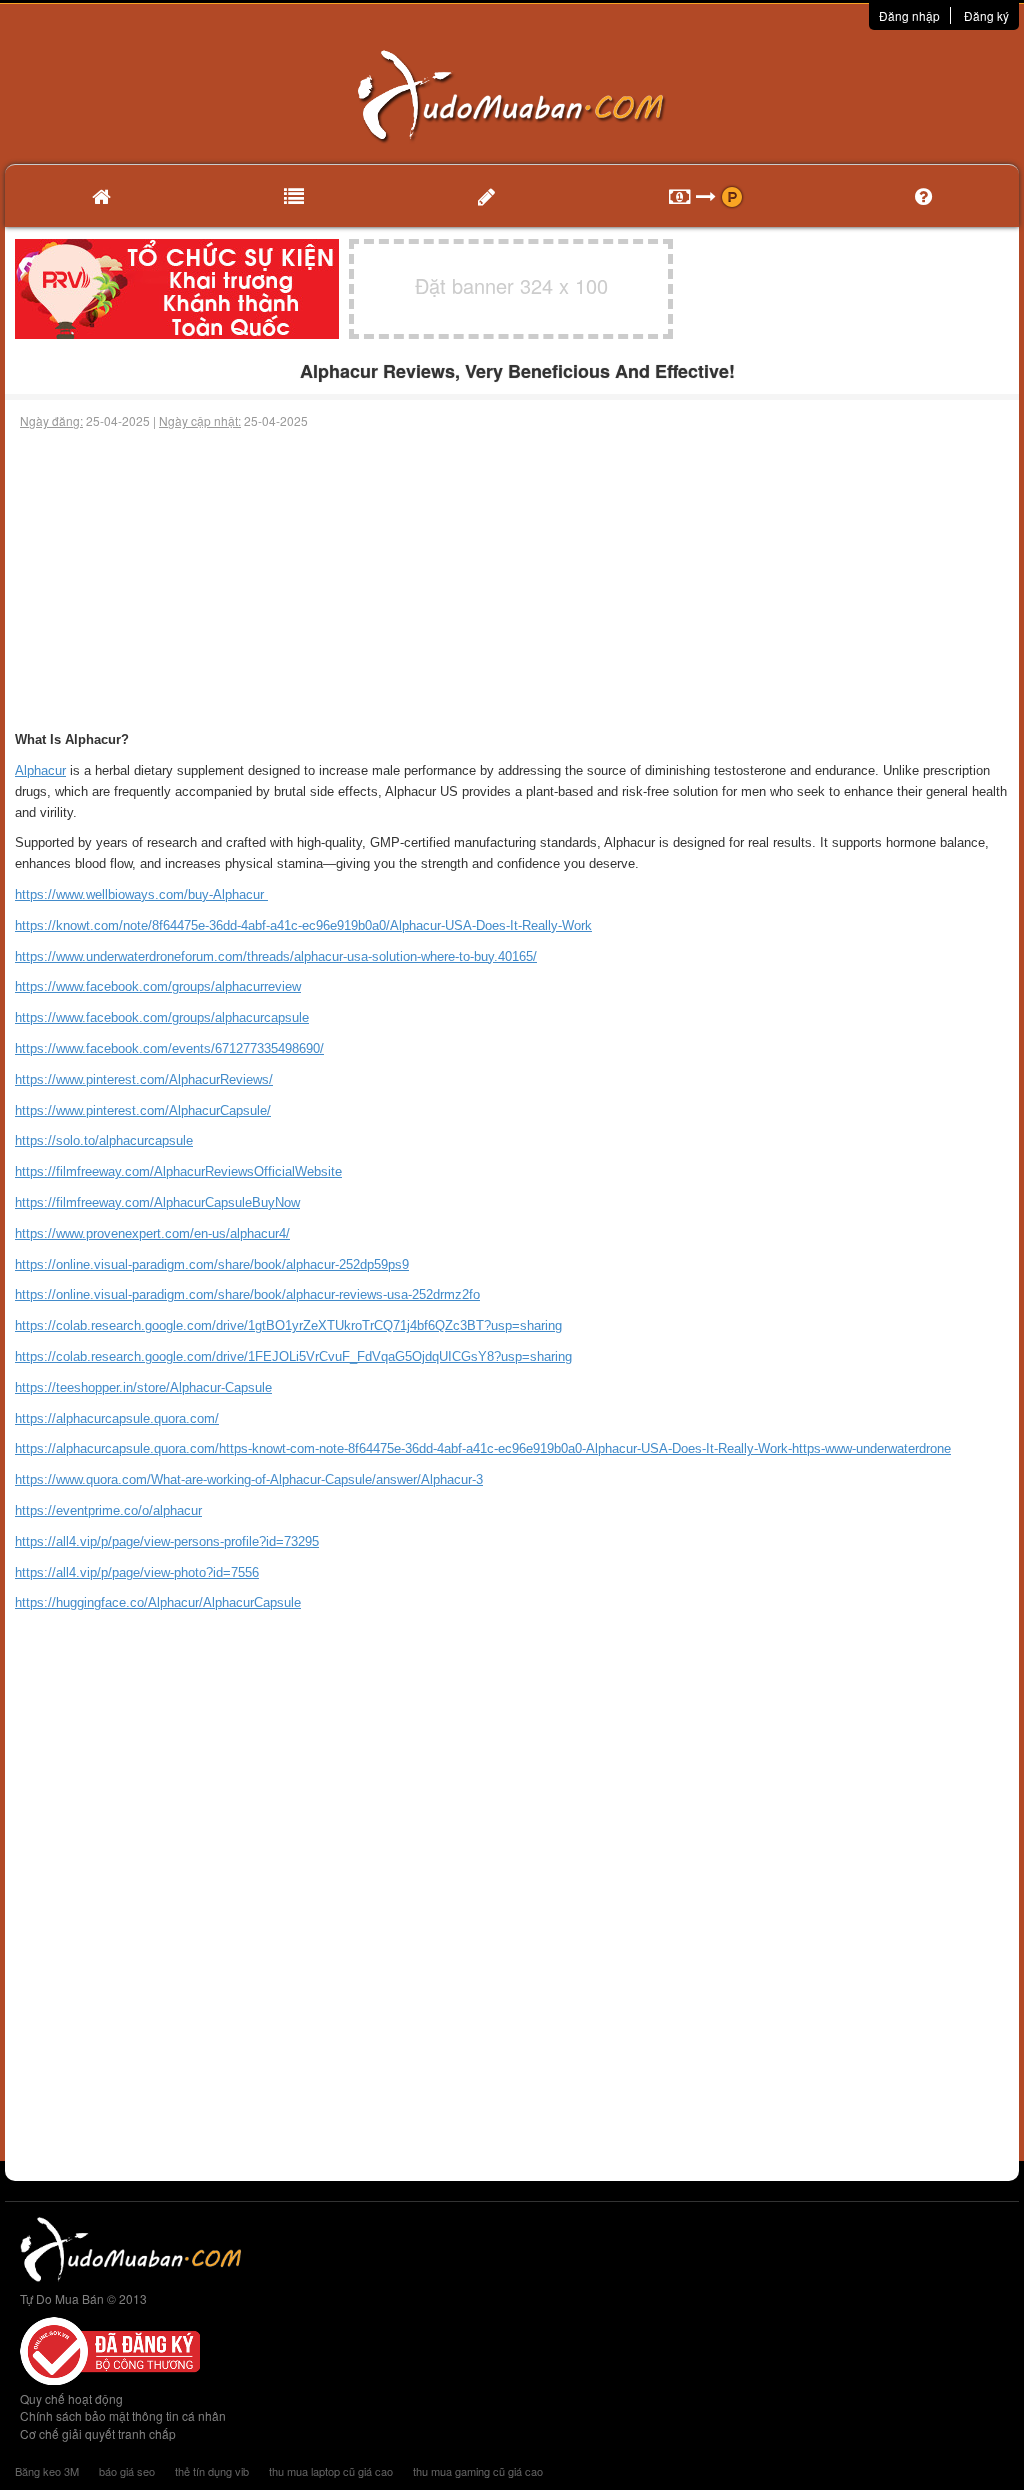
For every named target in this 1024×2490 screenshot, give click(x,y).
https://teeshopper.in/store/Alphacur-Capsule (143, 1387)
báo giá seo (127, 2471)
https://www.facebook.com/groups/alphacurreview (158, 986)
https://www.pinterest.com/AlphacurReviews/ (144, 1079)
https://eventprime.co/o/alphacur (108, 1510)
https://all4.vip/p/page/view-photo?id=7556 (137, 1572)
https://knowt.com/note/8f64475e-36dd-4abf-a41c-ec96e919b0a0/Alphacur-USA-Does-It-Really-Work (303, 925)
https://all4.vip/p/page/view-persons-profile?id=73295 (167, 1541)
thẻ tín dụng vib (212, 2471)
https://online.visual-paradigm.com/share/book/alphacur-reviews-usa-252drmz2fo (247, 1294)
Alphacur (40, 770)
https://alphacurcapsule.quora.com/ (117, 1418)
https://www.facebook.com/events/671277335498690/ (169, 1048)
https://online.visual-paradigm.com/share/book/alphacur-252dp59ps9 (212, 1264)
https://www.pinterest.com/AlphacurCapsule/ (143, 1110)
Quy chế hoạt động (71, 2398)
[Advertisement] (512, 580)
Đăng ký (986, 15)
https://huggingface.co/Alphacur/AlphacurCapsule (158, 1602)
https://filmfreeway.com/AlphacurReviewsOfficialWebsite (178, 1171)
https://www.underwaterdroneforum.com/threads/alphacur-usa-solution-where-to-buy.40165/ (276, 956)
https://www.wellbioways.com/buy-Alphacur (141, 894)
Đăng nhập (909, 15)
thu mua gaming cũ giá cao (478, 2471)
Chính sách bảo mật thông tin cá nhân (123, 2415)
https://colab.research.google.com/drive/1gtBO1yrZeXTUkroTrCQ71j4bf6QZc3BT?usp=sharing (288, 1325)
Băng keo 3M (47, 2471)
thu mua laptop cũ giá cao (331, 2471)
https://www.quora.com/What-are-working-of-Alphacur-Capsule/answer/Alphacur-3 (249, 1479)
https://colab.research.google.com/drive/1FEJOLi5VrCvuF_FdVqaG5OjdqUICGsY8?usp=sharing (293, 1356)
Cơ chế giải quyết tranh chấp (98, 2433)
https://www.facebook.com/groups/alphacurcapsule (162, 1017)
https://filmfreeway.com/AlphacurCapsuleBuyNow (157, 1202)
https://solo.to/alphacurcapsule (104, 1140)
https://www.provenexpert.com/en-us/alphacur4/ (152, 1233)
